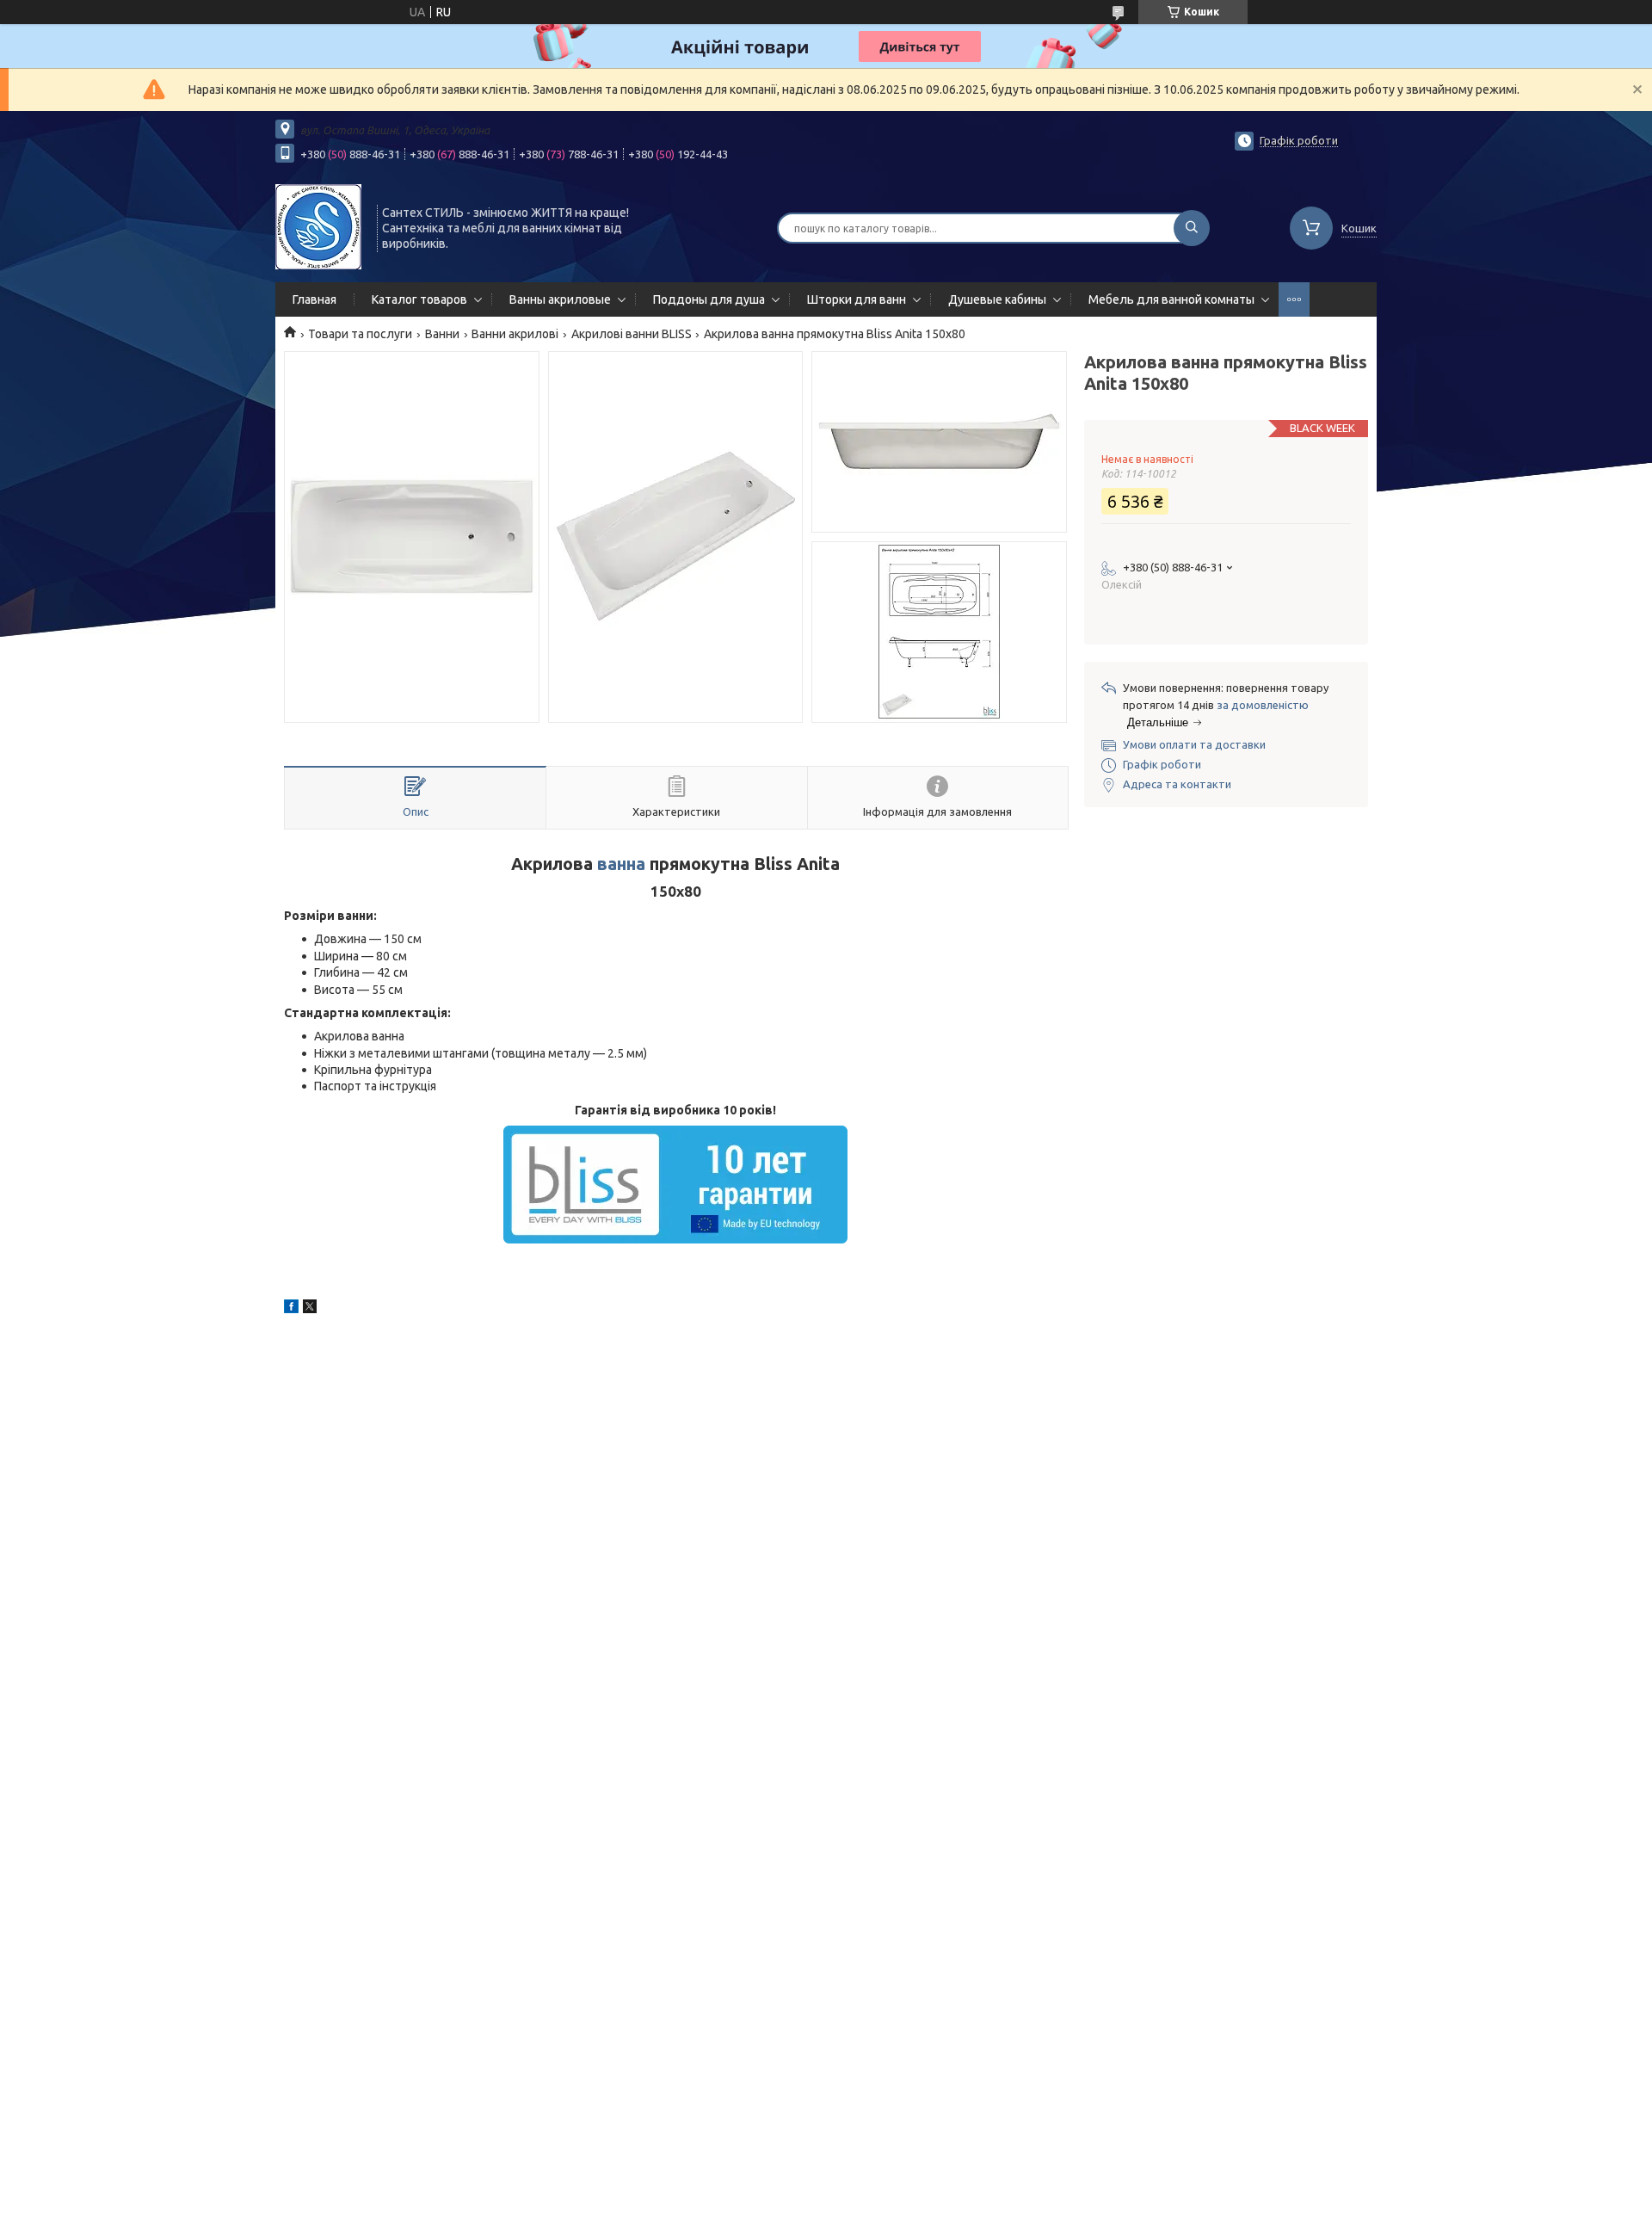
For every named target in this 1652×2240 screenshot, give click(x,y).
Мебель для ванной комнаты (1171, 299)
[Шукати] (1192, 228)
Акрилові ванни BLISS (632, 334)
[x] (310, 1309)
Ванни (442, 334)
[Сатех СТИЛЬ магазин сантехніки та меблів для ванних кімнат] (318, 226)
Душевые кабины (997, 299)
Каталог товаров (419, 299)
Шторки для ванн (857, 299)
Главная (314, 299)
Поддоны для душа (709, 299)
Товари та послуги (360, 334)
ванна (621, 864)
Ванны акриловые (560, 299)
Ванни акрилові (515, 334)
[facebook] (291, 1309)
